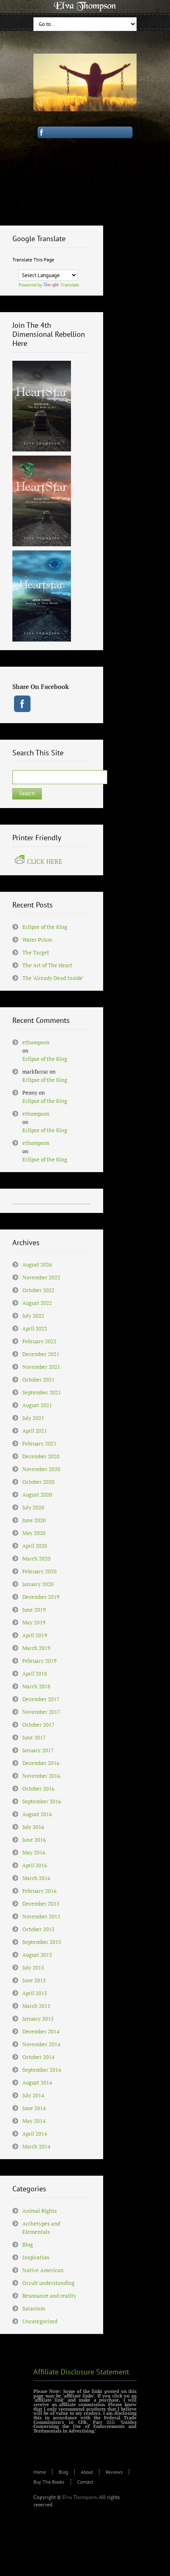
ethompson (36, 1042)
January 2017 (38, 1750)
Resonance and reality (49, 2296)
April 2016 (35, 1865)
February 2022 (39, 1341)
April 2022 (35, 1328)
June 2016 (34, 1840)
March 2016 (36, 1878)
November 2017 (41, 1712)
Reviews (114, 2472)
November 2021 (41, 1367)
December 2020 (41, 1456)
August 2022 (37, 1303)
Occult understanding (48, 2283)
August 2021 (37, 1405)
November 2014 (41, 2044)
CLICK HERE (45, 861)
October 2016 (38, 1789)
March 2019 (36, 1648)
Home (40, 2472)
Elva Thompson (79, 2497)
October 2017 (38, 1725)
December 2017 (41, 1699)
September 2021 (42, 1392)
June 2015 (34, 1980)
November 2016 (41, 1776)
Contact (85, 2482)
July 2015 (33, 1967)
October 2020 (38, 1482)
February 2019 (39, 1661)
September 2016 (42, 1801)
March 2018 (36, 1686)
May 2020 (34, 1533)
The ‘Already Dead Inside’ (53, 978)
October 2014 (38, 2057)
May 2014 (34, 2121)
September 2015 (42, 1942)
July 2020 (33, 1507)
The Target (36, 952)
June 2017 (34, 1737)
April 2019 (35, 1635)
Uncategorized (40, 2321)
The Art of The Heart (47, 965)
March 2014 (36, 2146)
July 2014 (33, 2095)
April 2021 (35, 1431)
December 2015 (41, 1904)
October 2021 (38, 1380)
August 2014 (37, 2082)
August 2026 (37, 1264)
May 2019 (34, 1622)
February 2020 (39, 1571)
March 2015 (36, 2006)
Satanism (34, 2308)
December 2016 (41, 1763)
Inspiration (36, 2257)
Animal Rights (40, 2211)
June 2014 (34, 2108)
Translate (70, 285)
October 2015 (38, 1929)
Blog (28, 2245)
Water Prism (37, 940)
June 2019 (34, 1610)
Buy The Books (49, 2482)
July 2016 (33, 1827)
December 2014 (41, 2031)
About (87, 2472)
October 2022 (38, 1290)
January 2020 (38, 1584)
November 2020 (41, 1469)
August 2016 (37, 1814)
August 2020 (37, 1495)
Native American (43, 2270)
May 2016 (34, 1852)
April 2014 (35, 2134)
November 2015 (41, 1916)
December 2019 (41, 1597)
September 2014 (42, 2070)
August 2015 (37, 1955)
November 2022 (41, 1277)
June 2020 (34, 1520)
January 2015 (38, 2019)
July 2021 (33, 1418)
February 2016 (39, 1891)
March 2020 (36, 1558)
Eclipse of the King (45, 927)
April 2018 (35, 1673)
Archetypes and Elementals (41, 2228)
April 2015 (35, 1993)
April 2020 (35, 1546)
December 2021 (41, 1354)
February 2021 (39, 1443)
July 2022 (33, 1316)
